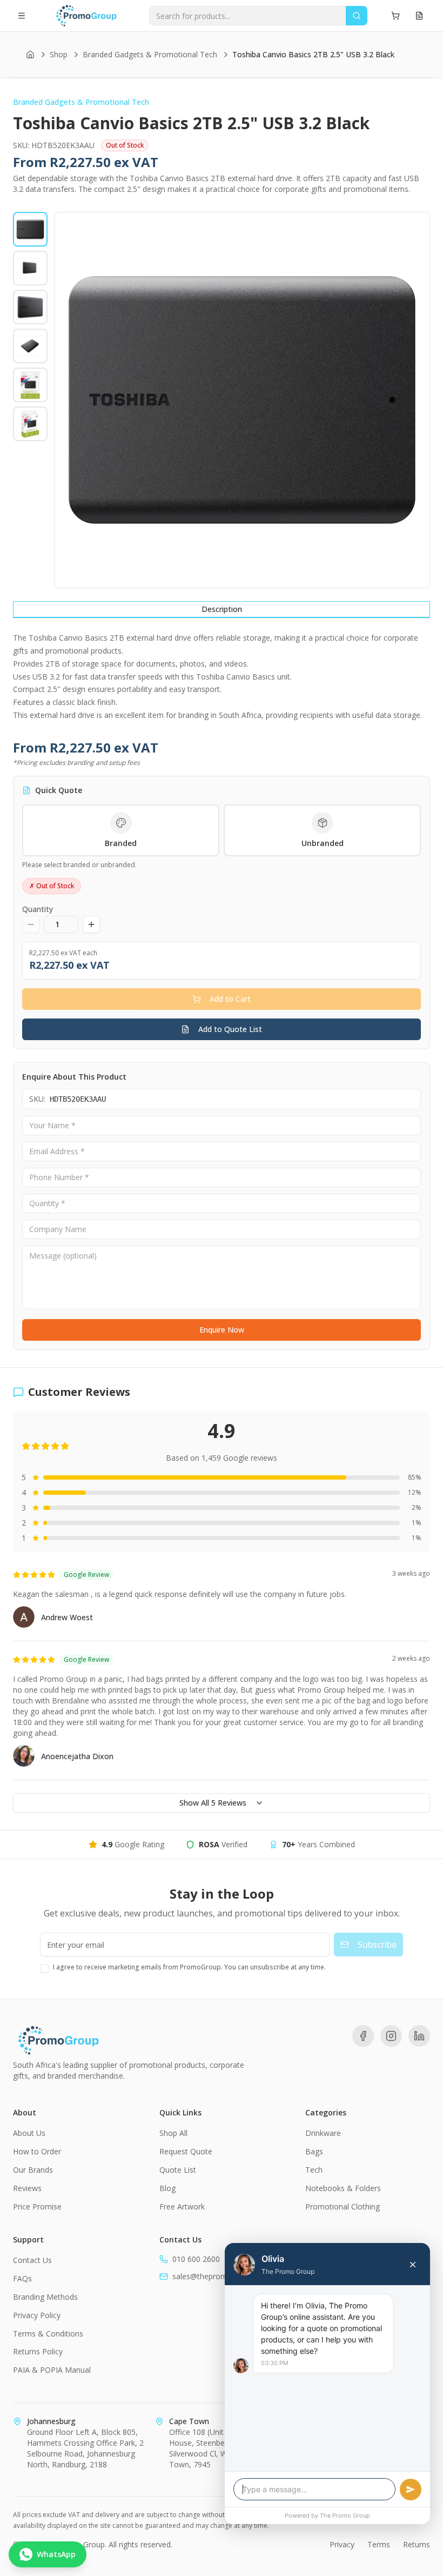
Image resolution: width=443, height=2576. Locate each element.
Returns (417, 2544)
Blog (167, 2188)
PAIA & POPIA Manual (52, 2370)
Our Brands (33, 2170)
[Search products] (357, 16)
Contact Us (32, 2260)
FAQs (22, 2278)
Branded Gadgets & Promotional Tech (150, 54)
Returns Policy (38, 2351)
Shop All (173, 2133)
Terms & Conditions (48, 2334)
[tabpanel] (222, 677)
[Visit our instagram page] (391, 2036)
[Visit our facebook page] (363, 2036)
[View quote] (419, 16)
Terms (379, 2544)
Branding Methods (45, 2297)
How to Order (37, 2151)
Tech (314, 2170)
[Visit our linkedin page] (419, 2036)
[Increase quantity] (91, 924)
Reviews (27, 2188)
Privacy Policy (37, 2315)
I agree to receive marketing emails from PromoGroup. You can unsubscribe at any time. (189, 1967)
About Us (29, 2133)
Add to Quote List (230, 1029)
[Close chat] (413, 2265)
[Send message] (411, 2490)
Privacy (342, 2544)
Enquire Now (222, 1330)
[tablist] (222, 610)
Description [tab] (222, 609)
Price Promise (37, 2206)
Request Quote (186, 2151)
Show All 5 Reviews (213, 1803)
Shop (59, 54)
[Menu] (22, 16)
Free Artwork (182, 2206)
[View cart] (395, 16)
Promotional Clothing (343, 2206)
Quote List (178, 2170)
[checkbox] (44, 1968)
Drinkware (323, 2133)
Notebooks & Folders (343, 2188)
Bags (314, 2151)
